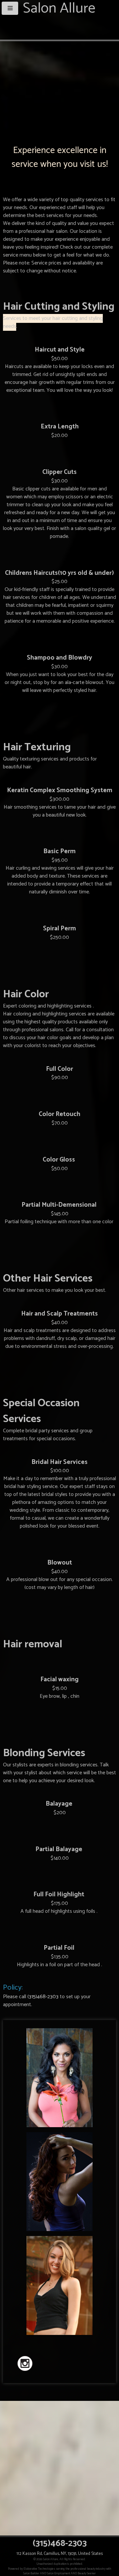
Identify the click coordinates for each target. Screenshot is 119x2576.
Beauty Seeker (87, 2573)
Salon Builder (31, 2573)
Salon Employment (59, 2573)
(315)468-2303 (43, 1997)
